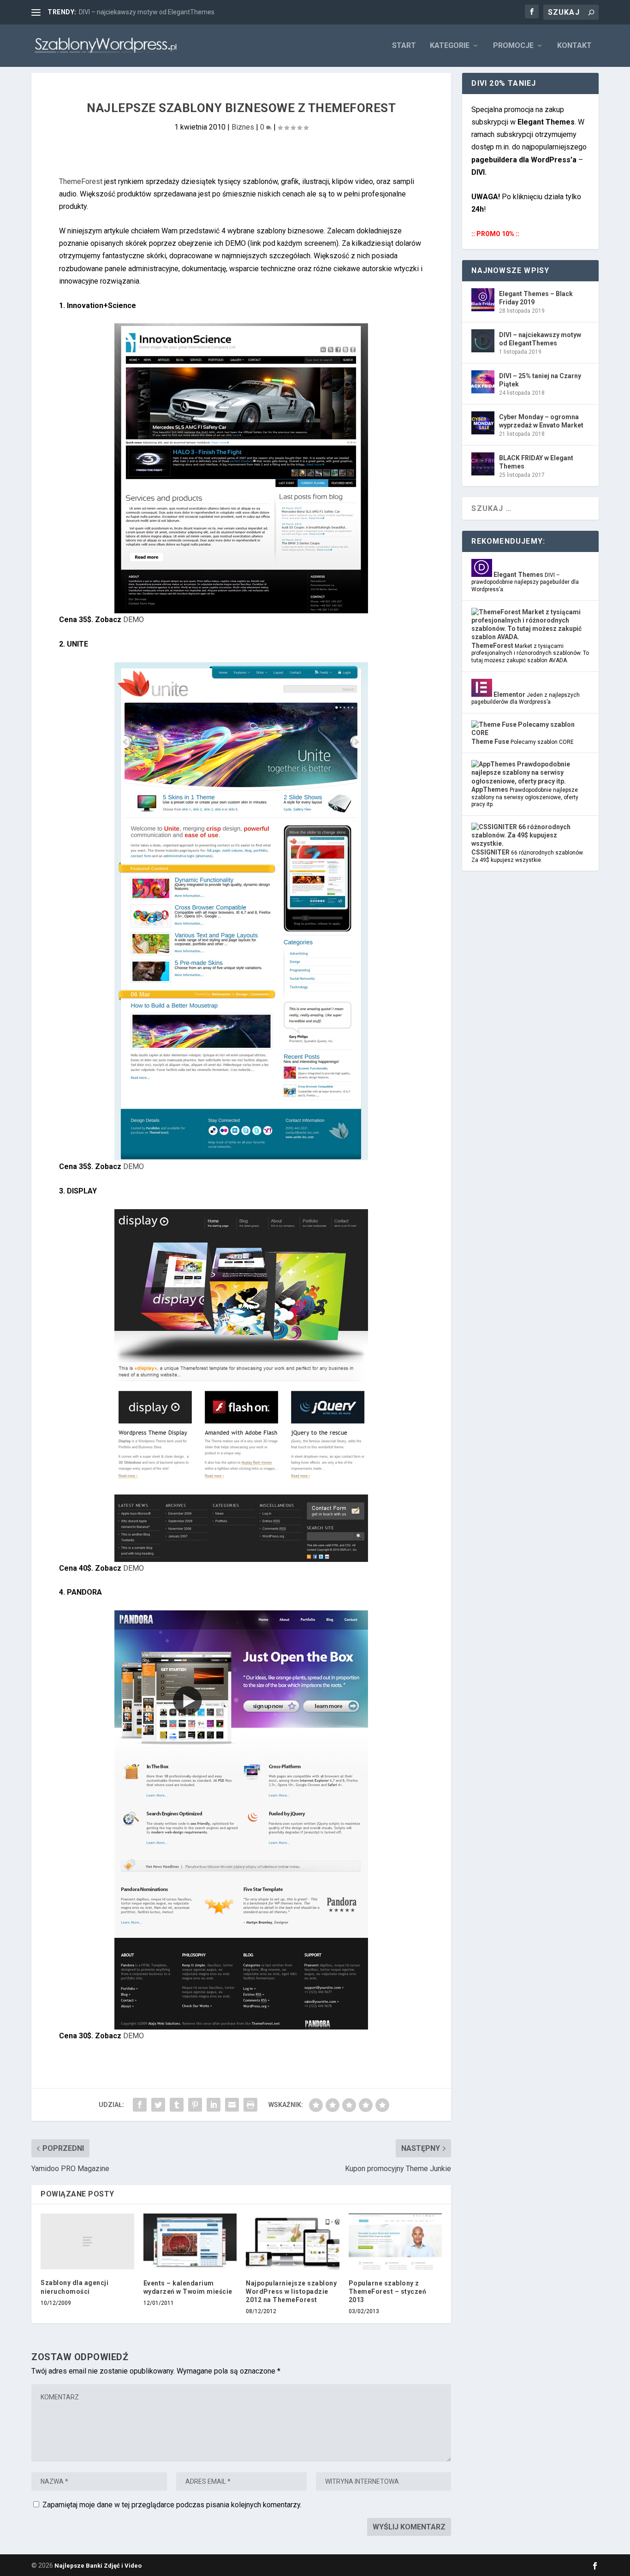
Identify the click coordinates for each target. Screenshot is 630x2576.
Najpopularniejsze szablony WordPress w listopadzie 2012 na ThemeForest (291, 2291)
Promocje (513, 46)
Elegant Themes (518, 575)
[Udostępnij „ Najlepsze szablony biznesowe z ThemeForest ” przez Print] (250, 2105)
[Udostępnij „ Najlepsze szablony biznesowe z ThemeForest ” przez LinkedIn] (214, 2105)
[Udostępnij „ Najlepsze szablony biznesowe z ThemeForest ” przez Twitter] (158, 2105)
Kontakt (574, 46)
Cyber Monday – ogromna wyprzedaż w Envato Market (541, 421)
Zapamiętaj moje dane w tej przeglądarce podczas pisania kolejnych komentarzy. (172, 2505)
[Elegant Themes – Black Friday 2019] (483, 300)
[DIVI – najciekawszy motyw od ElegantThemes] (483, 341)
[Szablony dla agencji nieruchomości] (87, 2241)
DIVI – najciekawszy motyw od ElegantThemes (540, 339)
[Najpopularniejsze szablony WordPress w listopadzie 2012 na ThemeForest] (293, 2242)
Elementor (509, 694)
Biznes (243, 127)
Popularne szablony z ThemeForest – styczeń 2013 (388, 2291)
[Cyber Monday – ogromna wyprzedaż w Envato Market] (483, 423)
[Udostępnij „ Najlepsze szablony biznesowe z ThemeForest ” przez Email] (232, 2105)
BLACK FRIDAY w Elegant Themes (536, 462)
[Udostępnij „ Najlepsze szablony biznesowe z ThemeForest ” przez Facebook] (140, 2105)
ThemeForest (81, 181)
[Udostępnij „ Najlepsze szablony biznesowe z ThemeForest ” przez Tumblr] (177, 2105)
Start (404, 46)
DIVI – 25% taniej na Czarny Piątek (540, 380)
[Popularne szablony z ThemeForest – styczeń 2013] (395, 2242)
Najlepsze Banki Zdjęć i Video (98, 2566)
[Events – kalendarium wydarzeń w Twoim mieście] (190, 2242)
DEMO (134, 620)
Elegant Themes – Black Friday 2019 (536, 298)
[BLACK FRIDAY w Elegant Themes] (483, 464)
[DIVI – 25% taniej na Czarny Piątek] (483, 382)
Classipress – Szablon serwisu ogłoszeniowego (148, 12)
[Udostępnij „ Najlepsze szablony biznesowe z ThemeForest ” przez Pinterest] (195, 2105)
